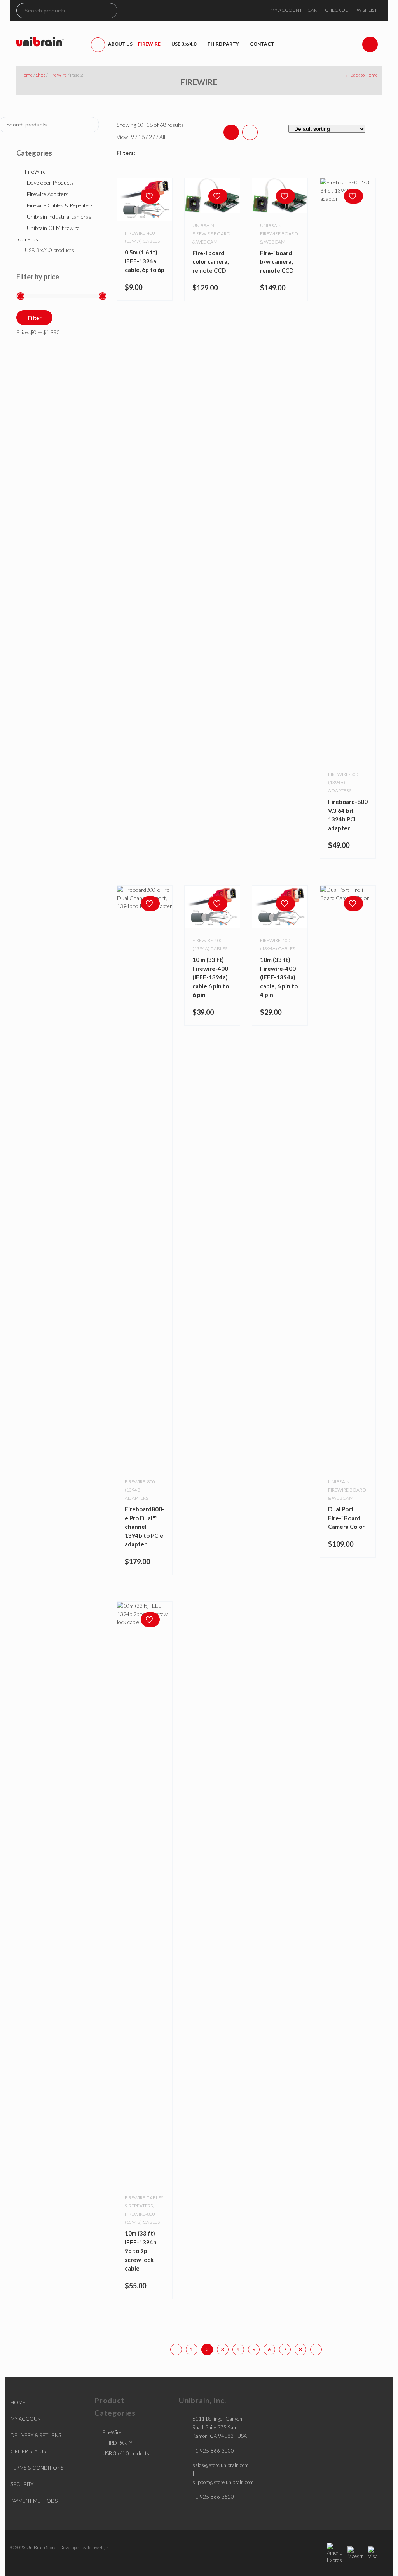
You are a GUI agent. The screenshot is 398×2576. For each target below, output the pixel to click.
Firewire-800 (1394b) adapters (343, 782)
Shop (41, 75)
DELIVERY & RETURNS (36, 2435)
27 (153, 137)
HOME (18, 2402)
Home (26, 75)
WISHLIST (367, 10)
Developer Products (50, 183)
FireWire (58, 75)
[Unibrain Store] (40, 41)
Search (111, 11)
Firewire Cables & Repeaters (60, 205)
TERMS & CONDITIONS (37, 2468)
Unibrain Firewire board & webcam (347, 1490)
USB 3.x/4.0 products (50, 250)
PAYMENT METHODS (34, 2501)
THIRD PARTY (117, 2443)
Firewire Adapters (48, 194)
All (162, 137)
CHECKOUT (338, 10)
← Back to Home (361, 75)
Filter (34, 318)
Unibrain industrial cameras (59, 217)
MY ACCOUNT (286, 10)
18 (142, 137)
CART (313, 10)
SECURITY (22, 2484)
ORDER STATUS (28, 2451)
